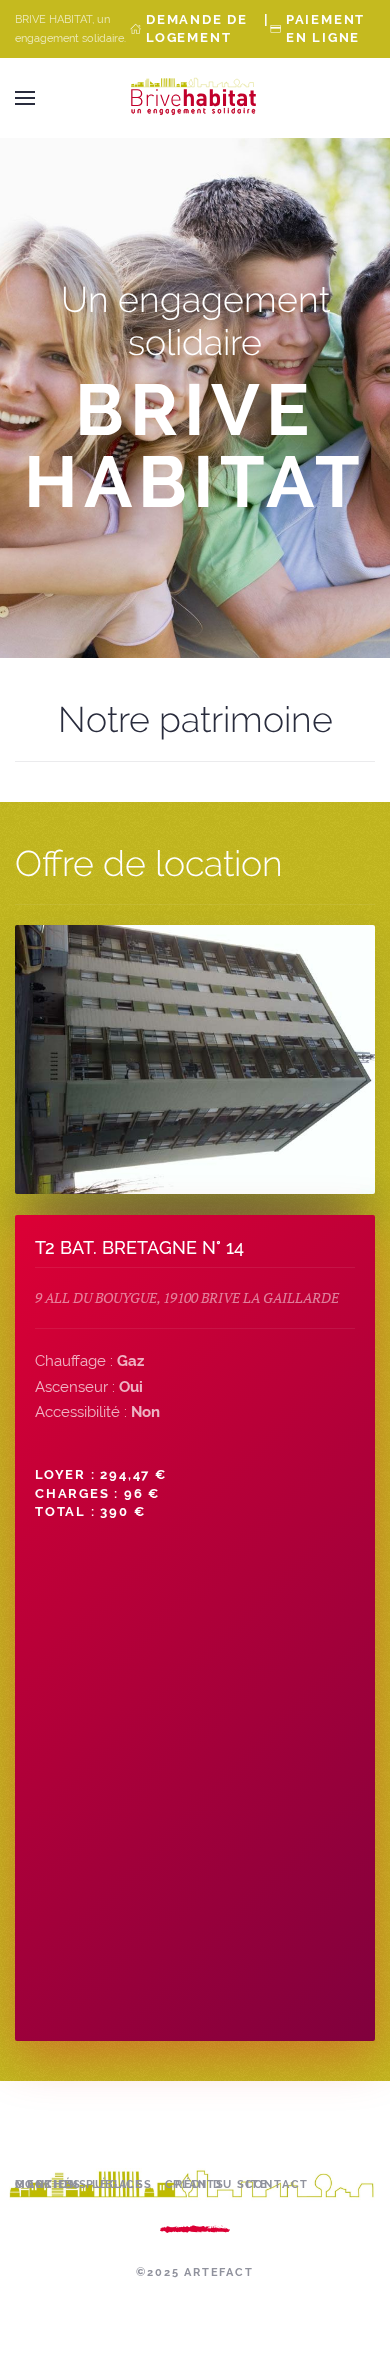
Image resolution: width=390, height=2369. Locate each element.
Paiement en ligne (325, 28)
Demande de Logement (197, 28)
